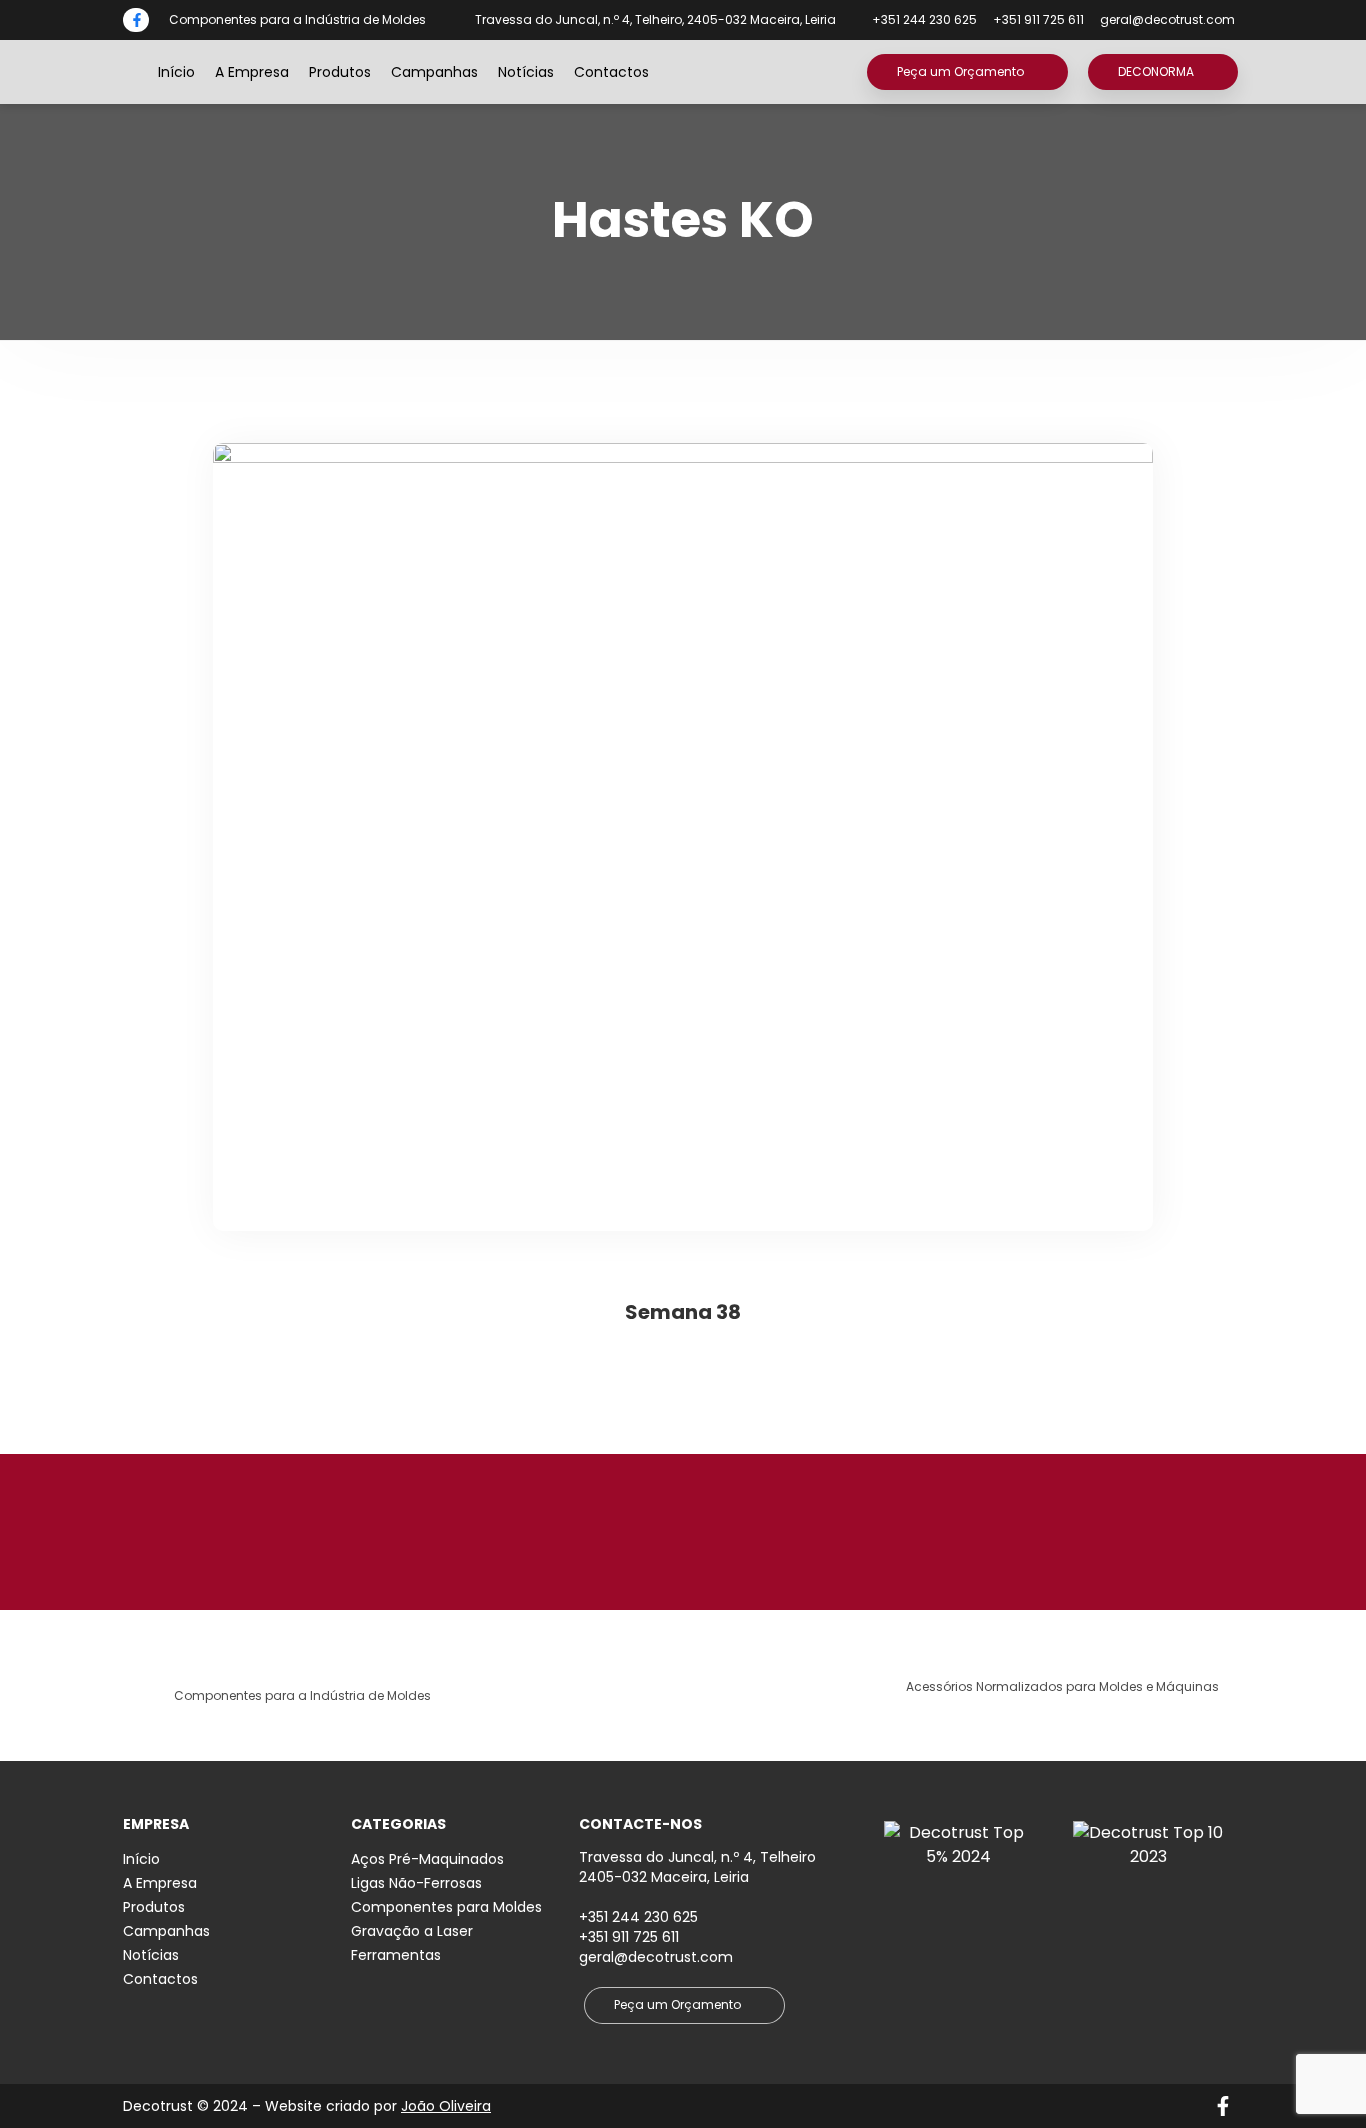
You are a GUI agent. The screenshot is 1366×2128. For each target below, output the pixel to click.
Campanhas (434, 72)
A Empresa (252, 72)
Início (176, 72)
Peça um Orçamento (960, 71)
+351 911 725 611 (629, 1937)
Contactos (611, 72)
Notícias (526, 72)
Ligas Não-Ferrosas (416, 1883)
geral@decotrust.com (1167, 19)
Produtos (340, 72)
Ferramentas (396, 1955)
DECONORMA (1156, 71)
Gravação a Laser (412, 1931)
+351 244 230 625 (638, 1917)
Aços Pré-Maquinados (427, 1859)
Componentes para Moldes (446, 1907)
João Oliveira (446, 2106)
